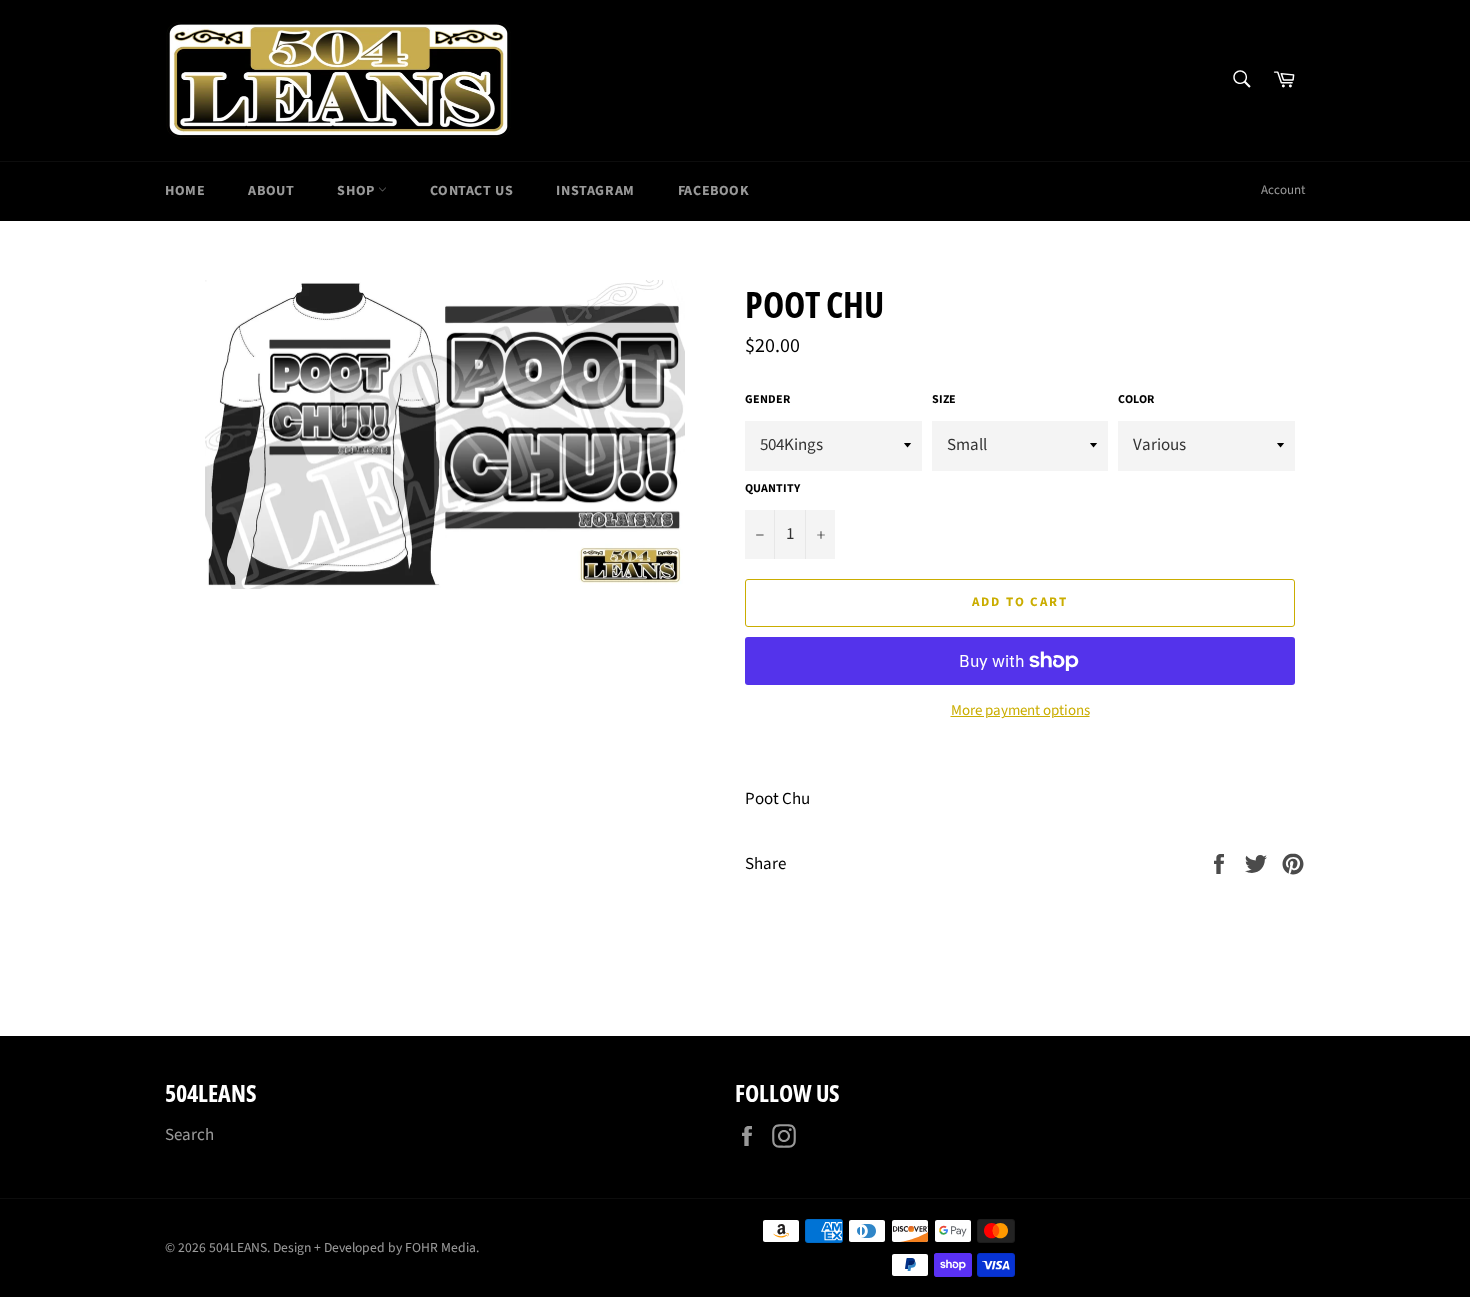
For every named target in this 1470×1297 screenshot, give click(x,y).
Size (944, 400)
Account (1283, 190)
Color (1136, 400)
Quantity (772, 489)
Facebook (714, 191)
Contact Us (471, 191)
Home (185, 191)
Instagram (595, 191)
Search (189, 1135)
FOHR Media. (442, 1247)
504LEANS (238, 1247)
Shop (357, 191)
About (271, 191)
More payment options (1020, 711)
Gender (767, 400)
